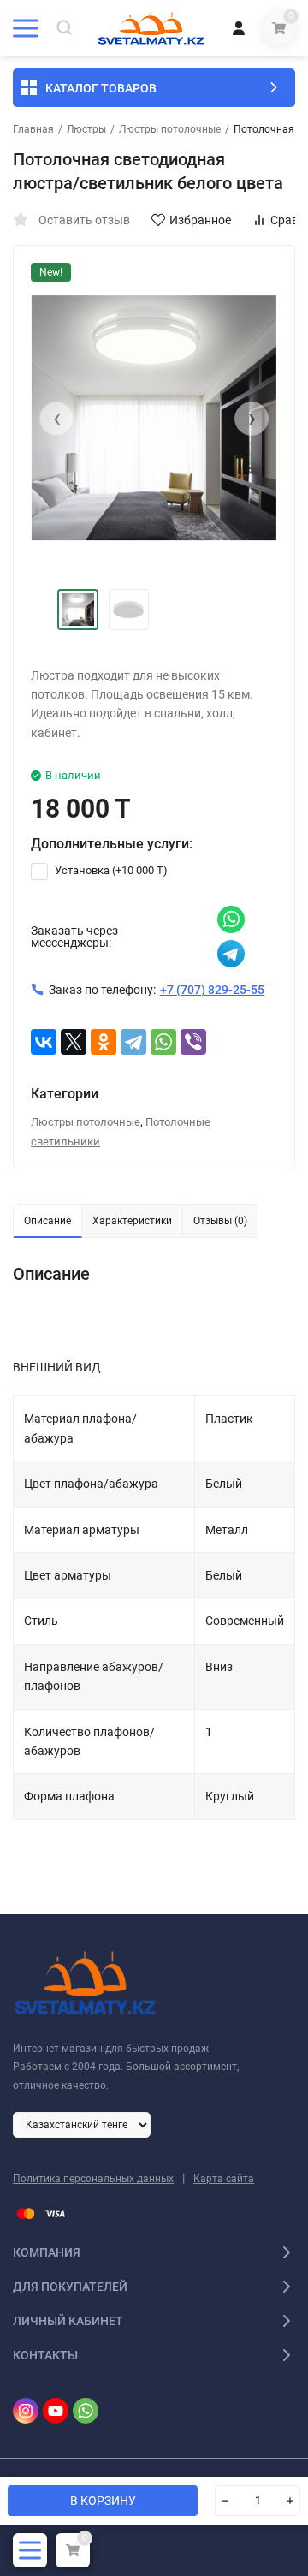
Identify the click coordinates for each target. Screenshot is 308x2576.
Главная (33, 129)
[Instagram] (26, 2411)
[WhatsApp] (163, 1042)
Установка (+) (110, 870)
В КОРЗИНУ (103, 2501)
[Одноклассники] (104, 1042)
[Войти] (239, 28)
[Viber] (193, 1042)
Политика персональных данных (93, 2179)
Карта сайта (224, 2179)
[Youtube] (56, 2411)
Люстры (86, 129)
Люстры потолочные (170, 129)
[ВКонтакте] (44, 1042)
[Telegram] (133, 1042)
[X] (74, 1042)
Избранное (200, 220)
